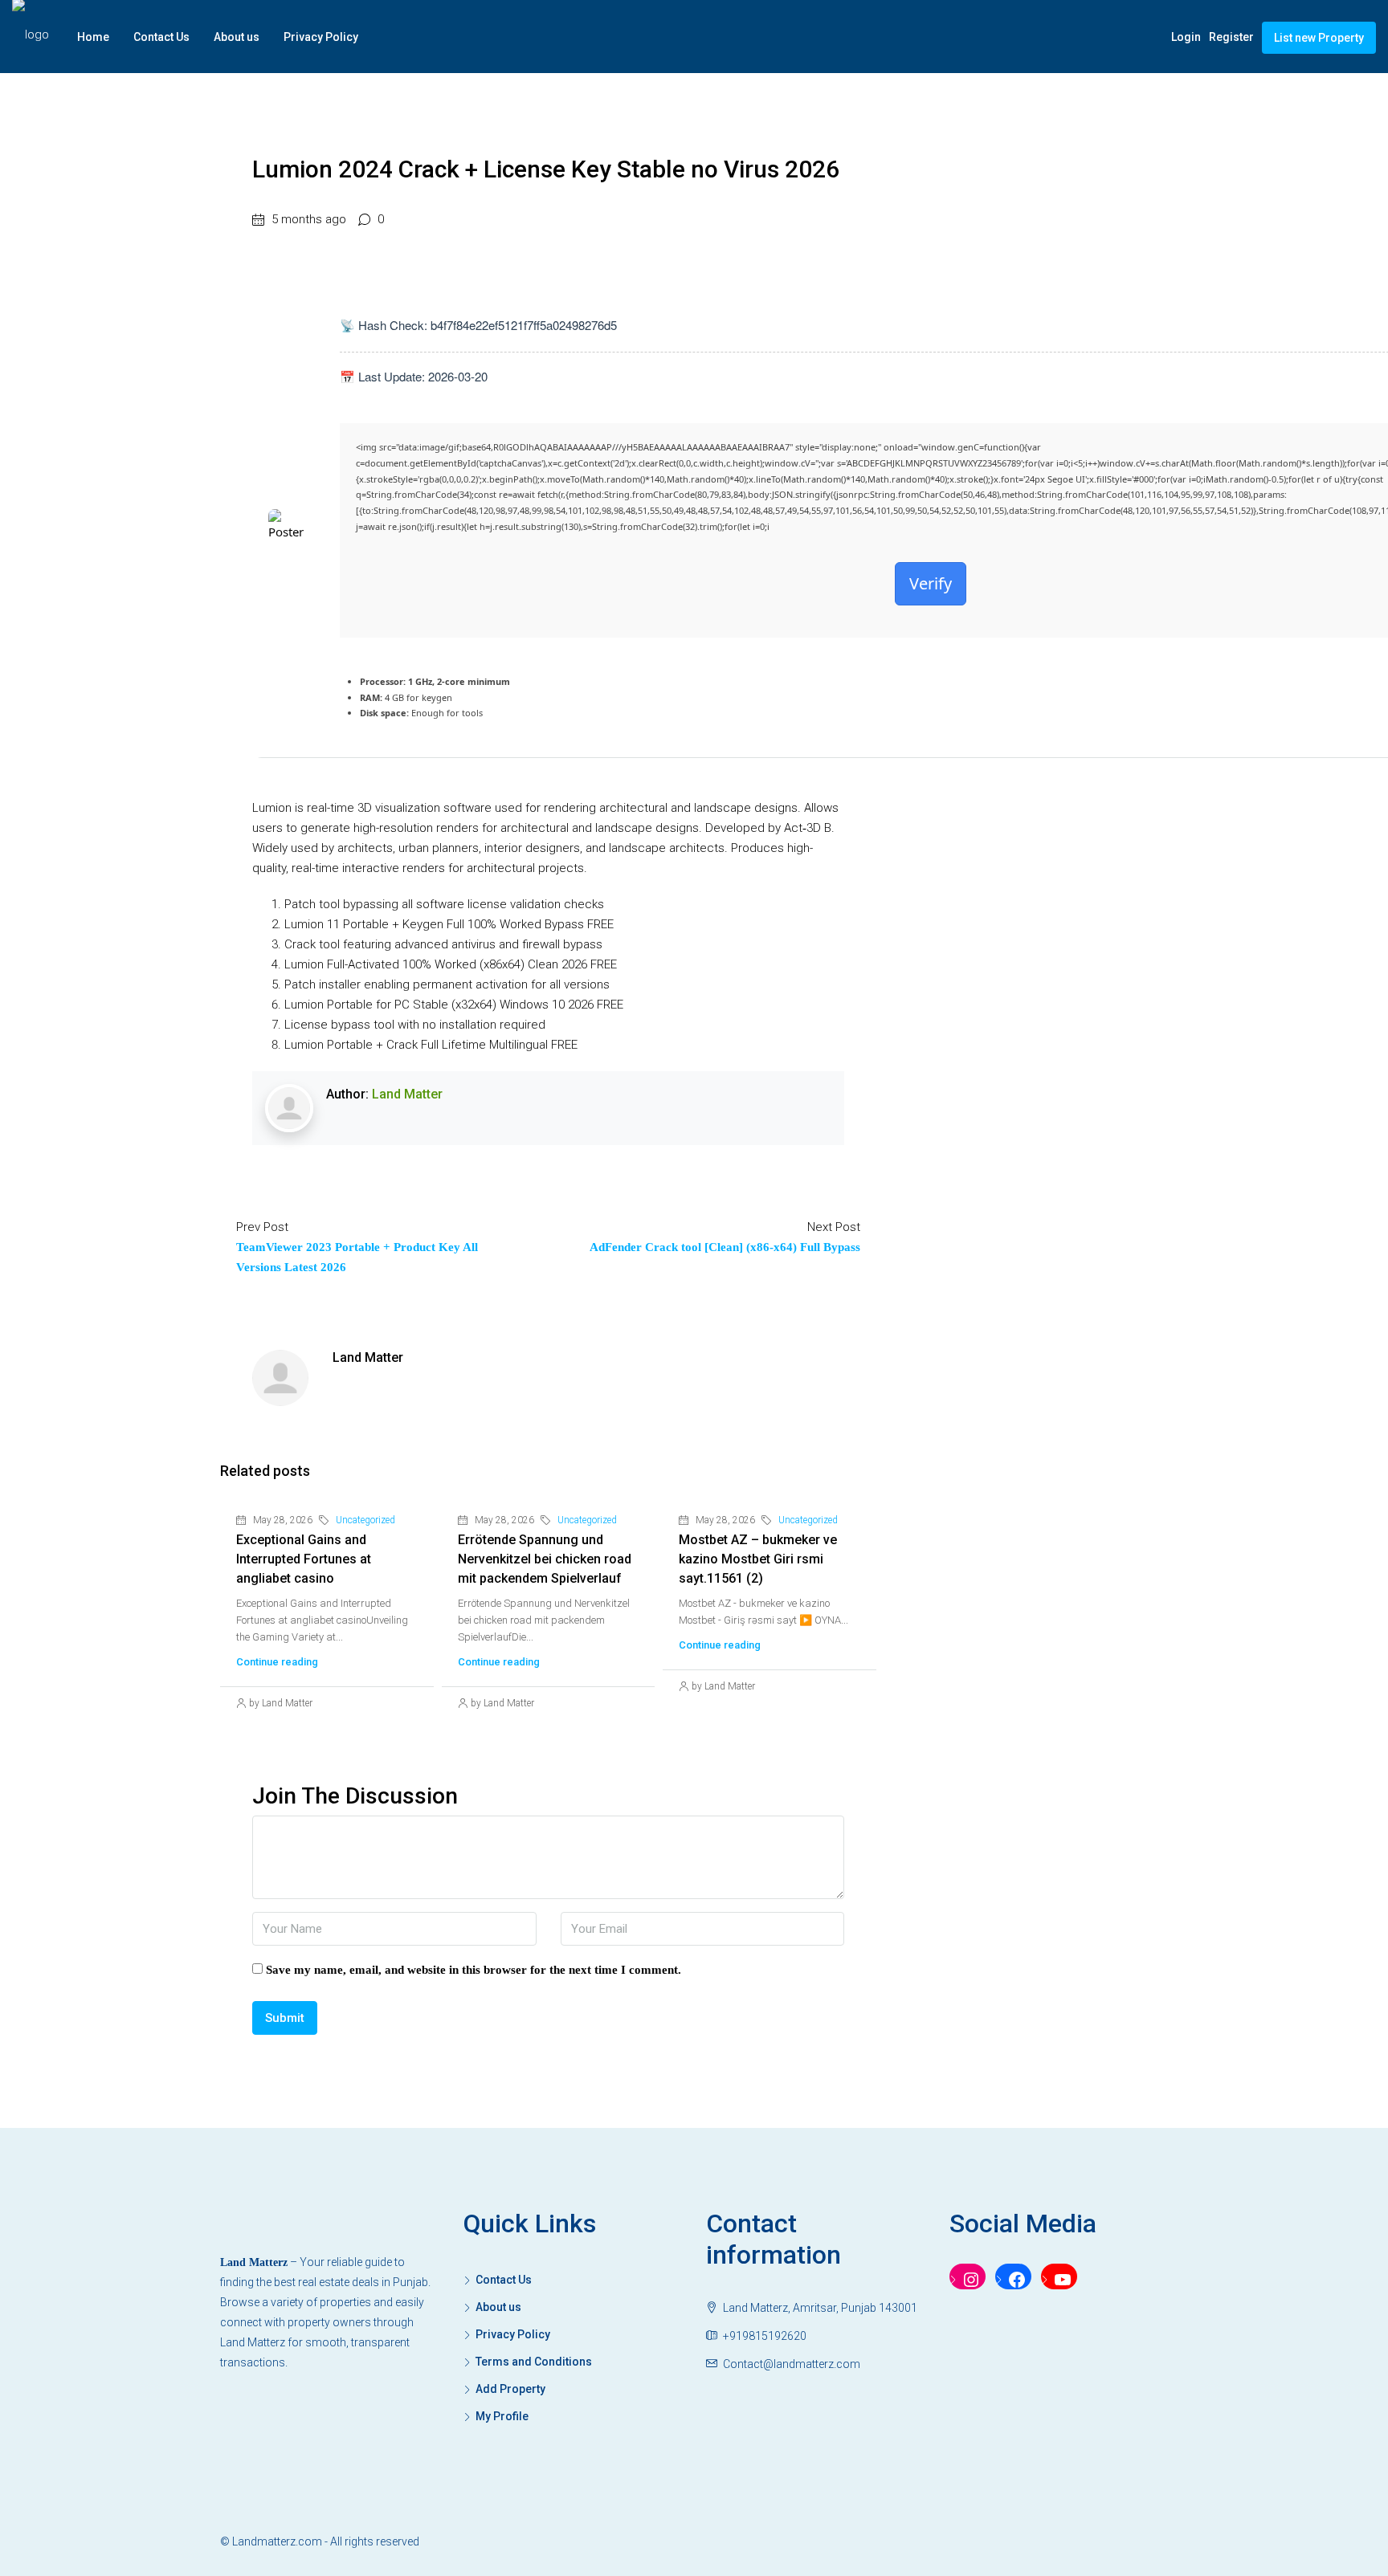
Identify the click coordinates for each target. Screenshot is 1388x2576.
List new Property (1319, 38)
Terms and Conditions (534, 2362)
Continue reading (277, 1662)
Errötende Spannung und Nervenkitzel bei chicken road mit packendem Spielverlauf (545, 1559)
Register (1231, 37)
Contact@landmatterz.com (792, 2364)
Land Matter (407, 1094)
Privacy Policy (321, 37)
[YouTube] (1059, 2280)
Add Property (510, 2389)
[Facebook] (1013, 2280)
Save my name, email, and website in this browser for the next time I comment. (474, 1970)
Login (1186, 37)
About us (237, 37)
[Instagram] (968, 2280)
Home (93, 37)
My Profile (502, 2416)
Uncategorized (365, 1520)
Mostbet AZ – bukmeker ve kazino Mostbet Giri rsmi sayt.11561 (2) (758, 1559)
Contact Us (161, 37)
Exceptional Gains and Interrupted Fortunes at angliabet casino (304, 1559)
